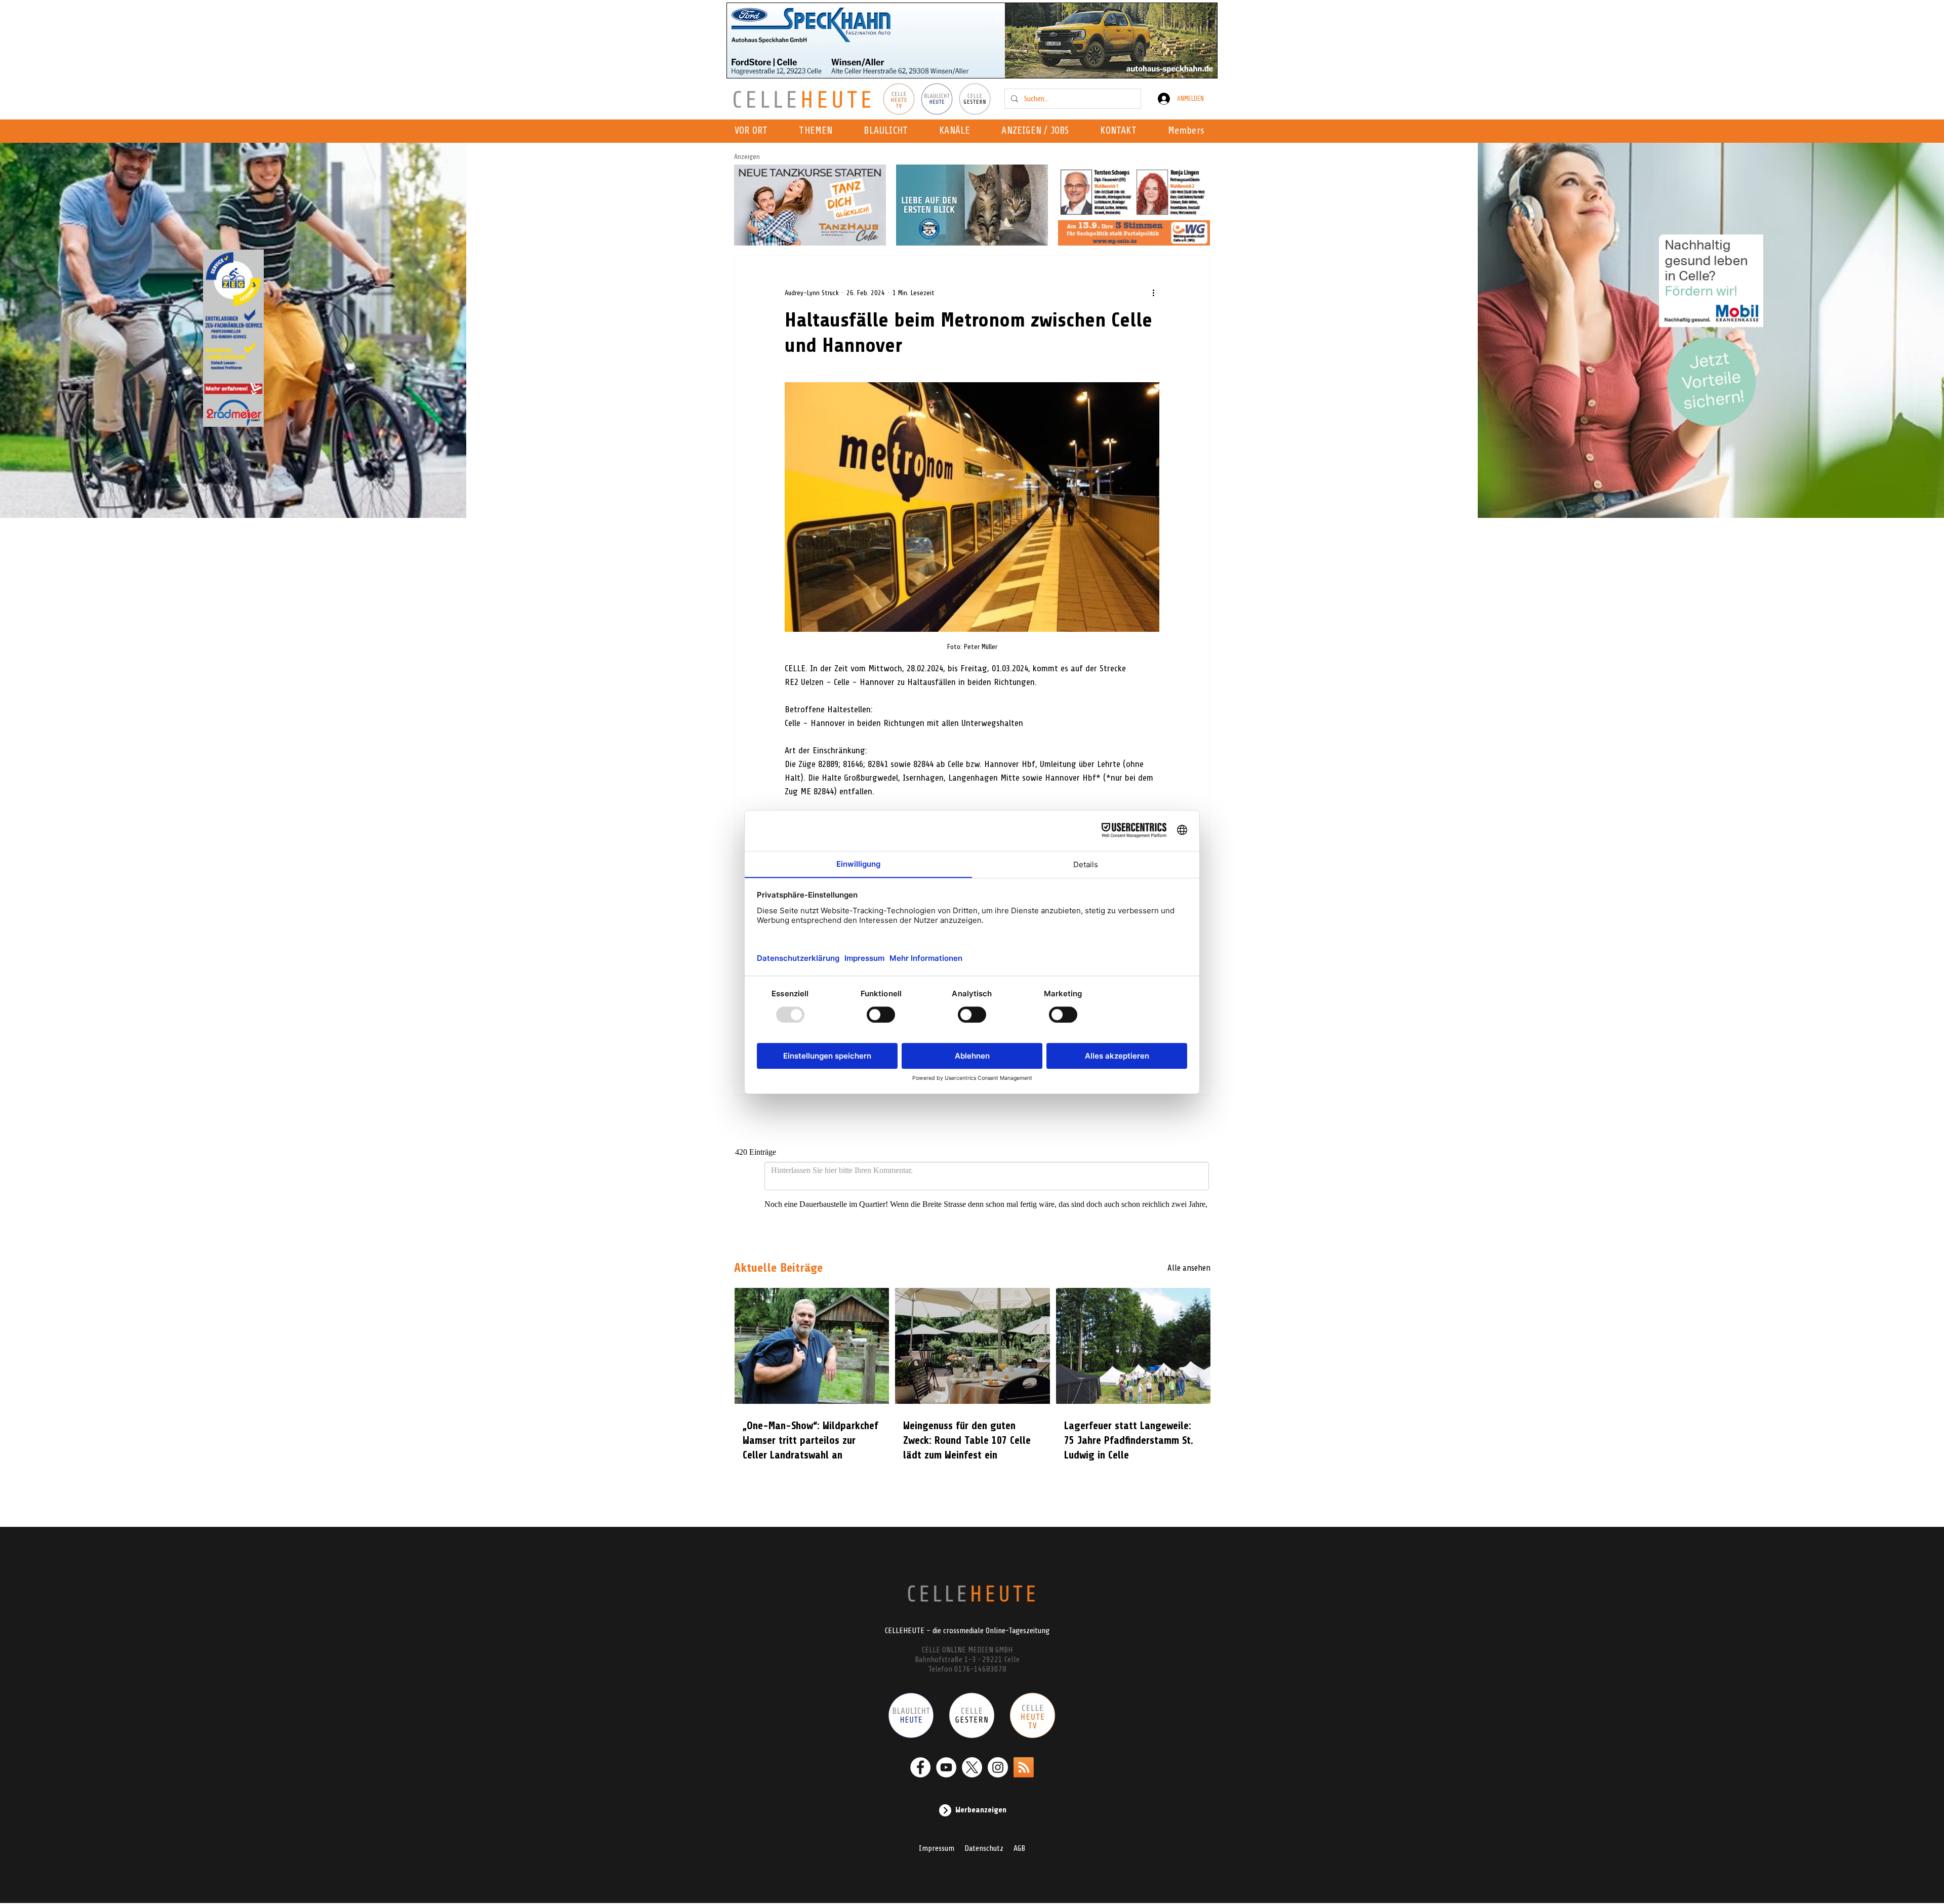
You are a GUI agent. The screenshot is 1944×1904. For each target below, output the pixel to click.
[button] (958, 131)
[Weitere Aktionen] (1153, 293)
